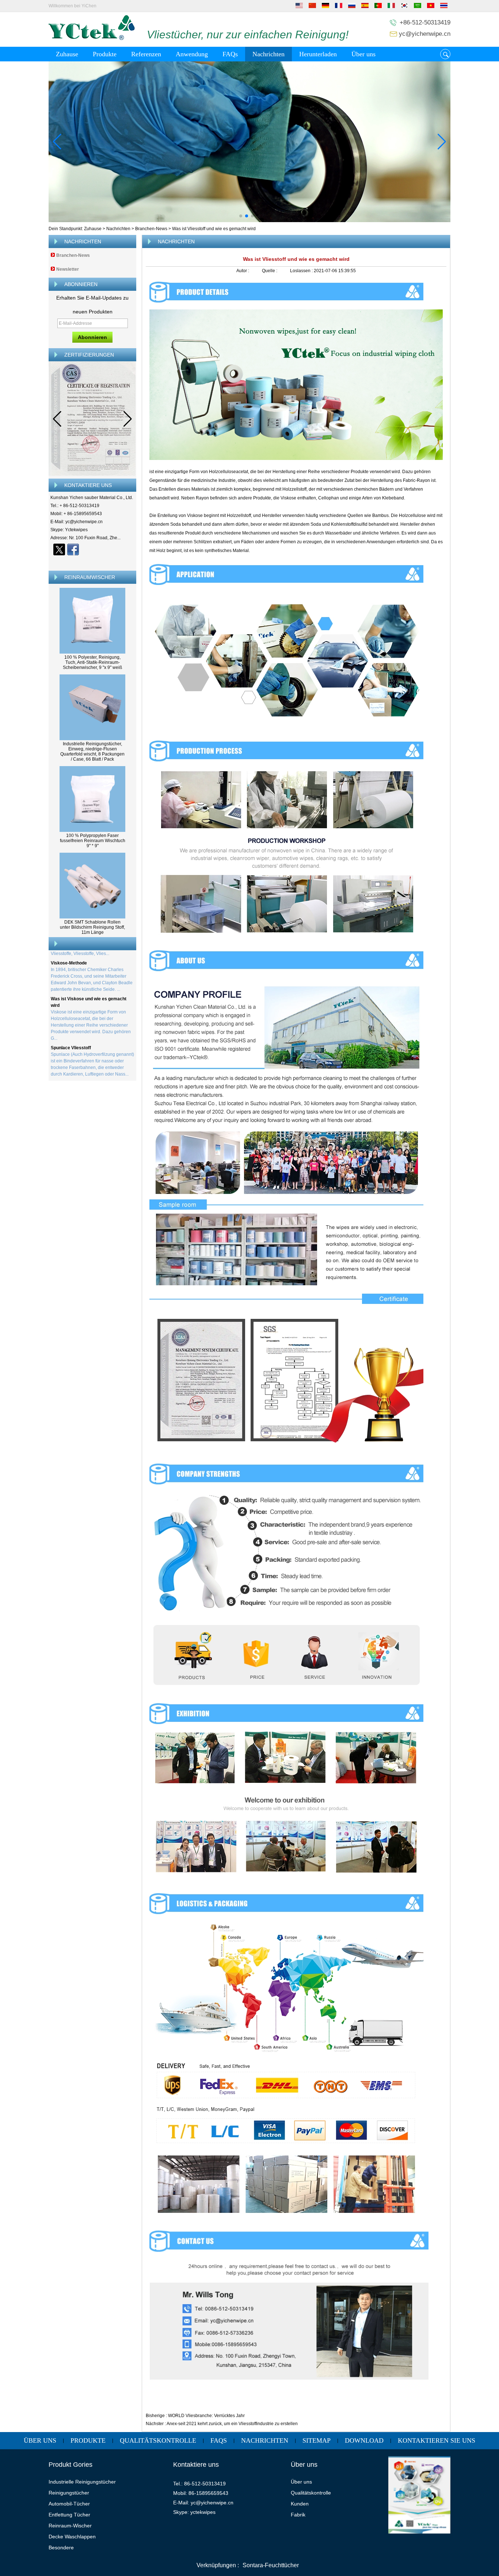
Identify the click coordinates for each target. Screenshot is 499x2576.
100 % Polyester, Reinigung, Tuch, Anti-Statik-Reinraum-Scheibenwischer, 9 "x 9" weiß (92, 662)
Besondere (61, 2548)
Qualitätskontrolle (158, 2440)
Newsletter (68, 269)
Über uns (363, 54)
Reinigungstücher (69, 2493)
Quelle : (270, 271)
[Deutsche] (325, 7)
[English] (299, 7)
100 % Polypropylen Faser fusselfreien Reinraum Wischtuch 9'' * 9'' (93, 841)
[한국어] (404, 7)
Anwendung (192, 54)
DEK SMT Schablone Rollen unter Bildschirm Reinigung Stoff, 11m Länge (92, 927)
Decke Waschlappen (72, 2537)
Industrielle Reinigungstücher (82, 2482)
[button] (241, 216)
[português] (378, 7)
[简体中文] (312, 7)
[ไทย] (444, 7)
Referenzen (146, 54)
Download (364, 2440)
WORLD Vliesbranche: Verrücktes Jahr (206, 2416)
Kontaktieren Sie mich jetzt (93, 562)
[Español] (365, 7)
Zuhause (67, 54)
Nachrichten (268, 54)
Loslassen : (302, 271)
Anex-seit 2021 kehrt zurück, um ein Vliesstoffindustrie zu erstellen (232, 2424)
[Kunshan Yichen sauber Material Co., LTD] (92, 39)
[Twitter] (59, 549)
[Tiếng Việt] (431, 7)
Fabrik (298, 2515)
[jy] (249, 142)
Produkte (105, 54)
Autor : (243, 271)
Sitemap (317, 2440)
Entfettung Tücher (69, 2515)
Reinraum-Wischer (70, 2526)
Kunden (300, 2504)
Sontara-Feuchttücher (271, 2565)
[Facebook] (73, 549)
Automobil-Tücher (69, 2504)
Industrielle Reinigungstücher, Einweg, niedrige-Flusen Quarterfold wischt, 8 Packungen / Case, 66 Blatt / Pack (92, 752)
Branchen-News (151, 229)
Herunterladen (318, 54)
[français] (339, 7)
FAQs (230, 54)
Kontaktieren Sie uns (437, 2440)
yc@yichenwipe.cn (425, 34)
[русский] (352, 7)
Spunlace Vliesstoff (71, 1021)
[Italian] (391, 7)
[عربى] (418, 7)
